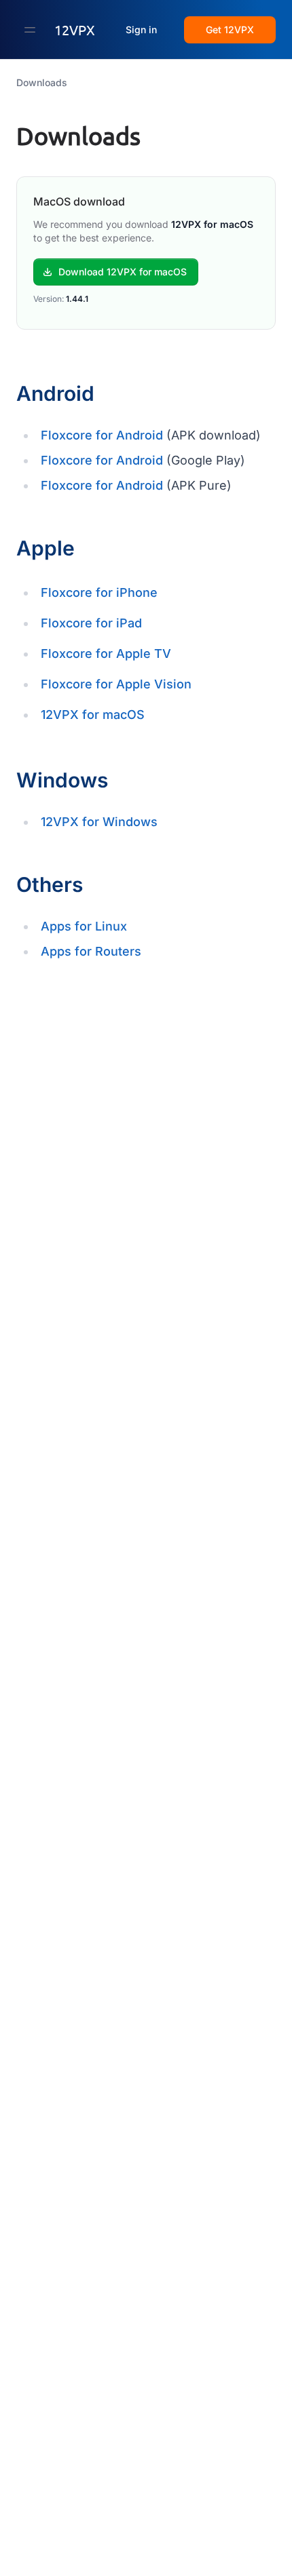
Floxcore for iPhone (99, 592)
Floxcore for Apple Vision (116, 684)
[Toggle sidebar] (30, 30)
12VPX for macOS (93, 715)
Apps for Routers (91, 951)
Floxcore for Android (102, 435)
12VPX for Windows (99, 822)
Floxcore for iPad (91, 623)
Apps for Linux (84, 926)
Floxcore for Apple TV (106, 653)
